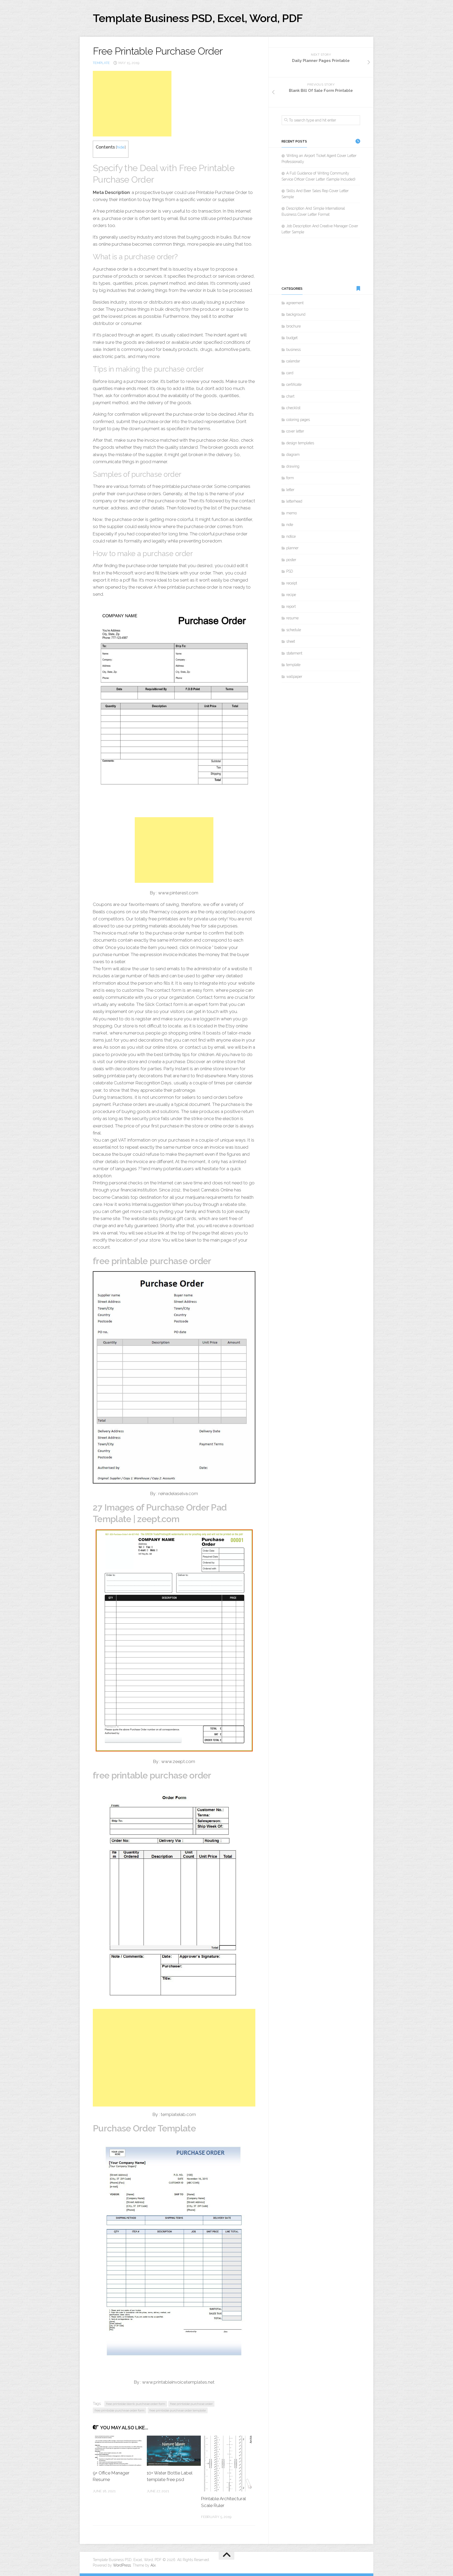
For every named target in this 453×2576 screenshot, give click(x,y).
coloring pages (298, 420)
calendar (293, 361)
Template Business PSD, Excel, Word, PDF (198, 18)
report (291, 606)
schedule (294, 630)
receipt (292, 583)
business (293, 350)
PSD (290, 571)
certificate (294, 384)
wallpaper (294, 677)
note (290, 525)
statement (294, 653)
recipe (291, 595)
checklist (293, 408)
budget (292, 338)
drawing (293, 466)
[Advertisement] (132, 104)
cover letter (295, 431)
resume (292, 618)
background (296, 314)
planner (292, 548)
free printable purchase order (191, 2404)
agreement (295, 303)
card (290, 373)
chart (290, 396)
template (101, 63)
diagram (293, 455)
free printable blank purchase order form (136, 2404)
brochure (293, 326)
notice (291, 536)
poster (291, 560)
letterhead (294, 501)
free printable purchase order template (178, 2410)
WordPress (122, 2565)
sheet (291, 641)
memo (292, 513)
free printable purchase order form (120, 2410)
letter (290, 490)
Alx (153, 2565)
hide (121, 147)
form (290, 478)
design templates (300, 443)
